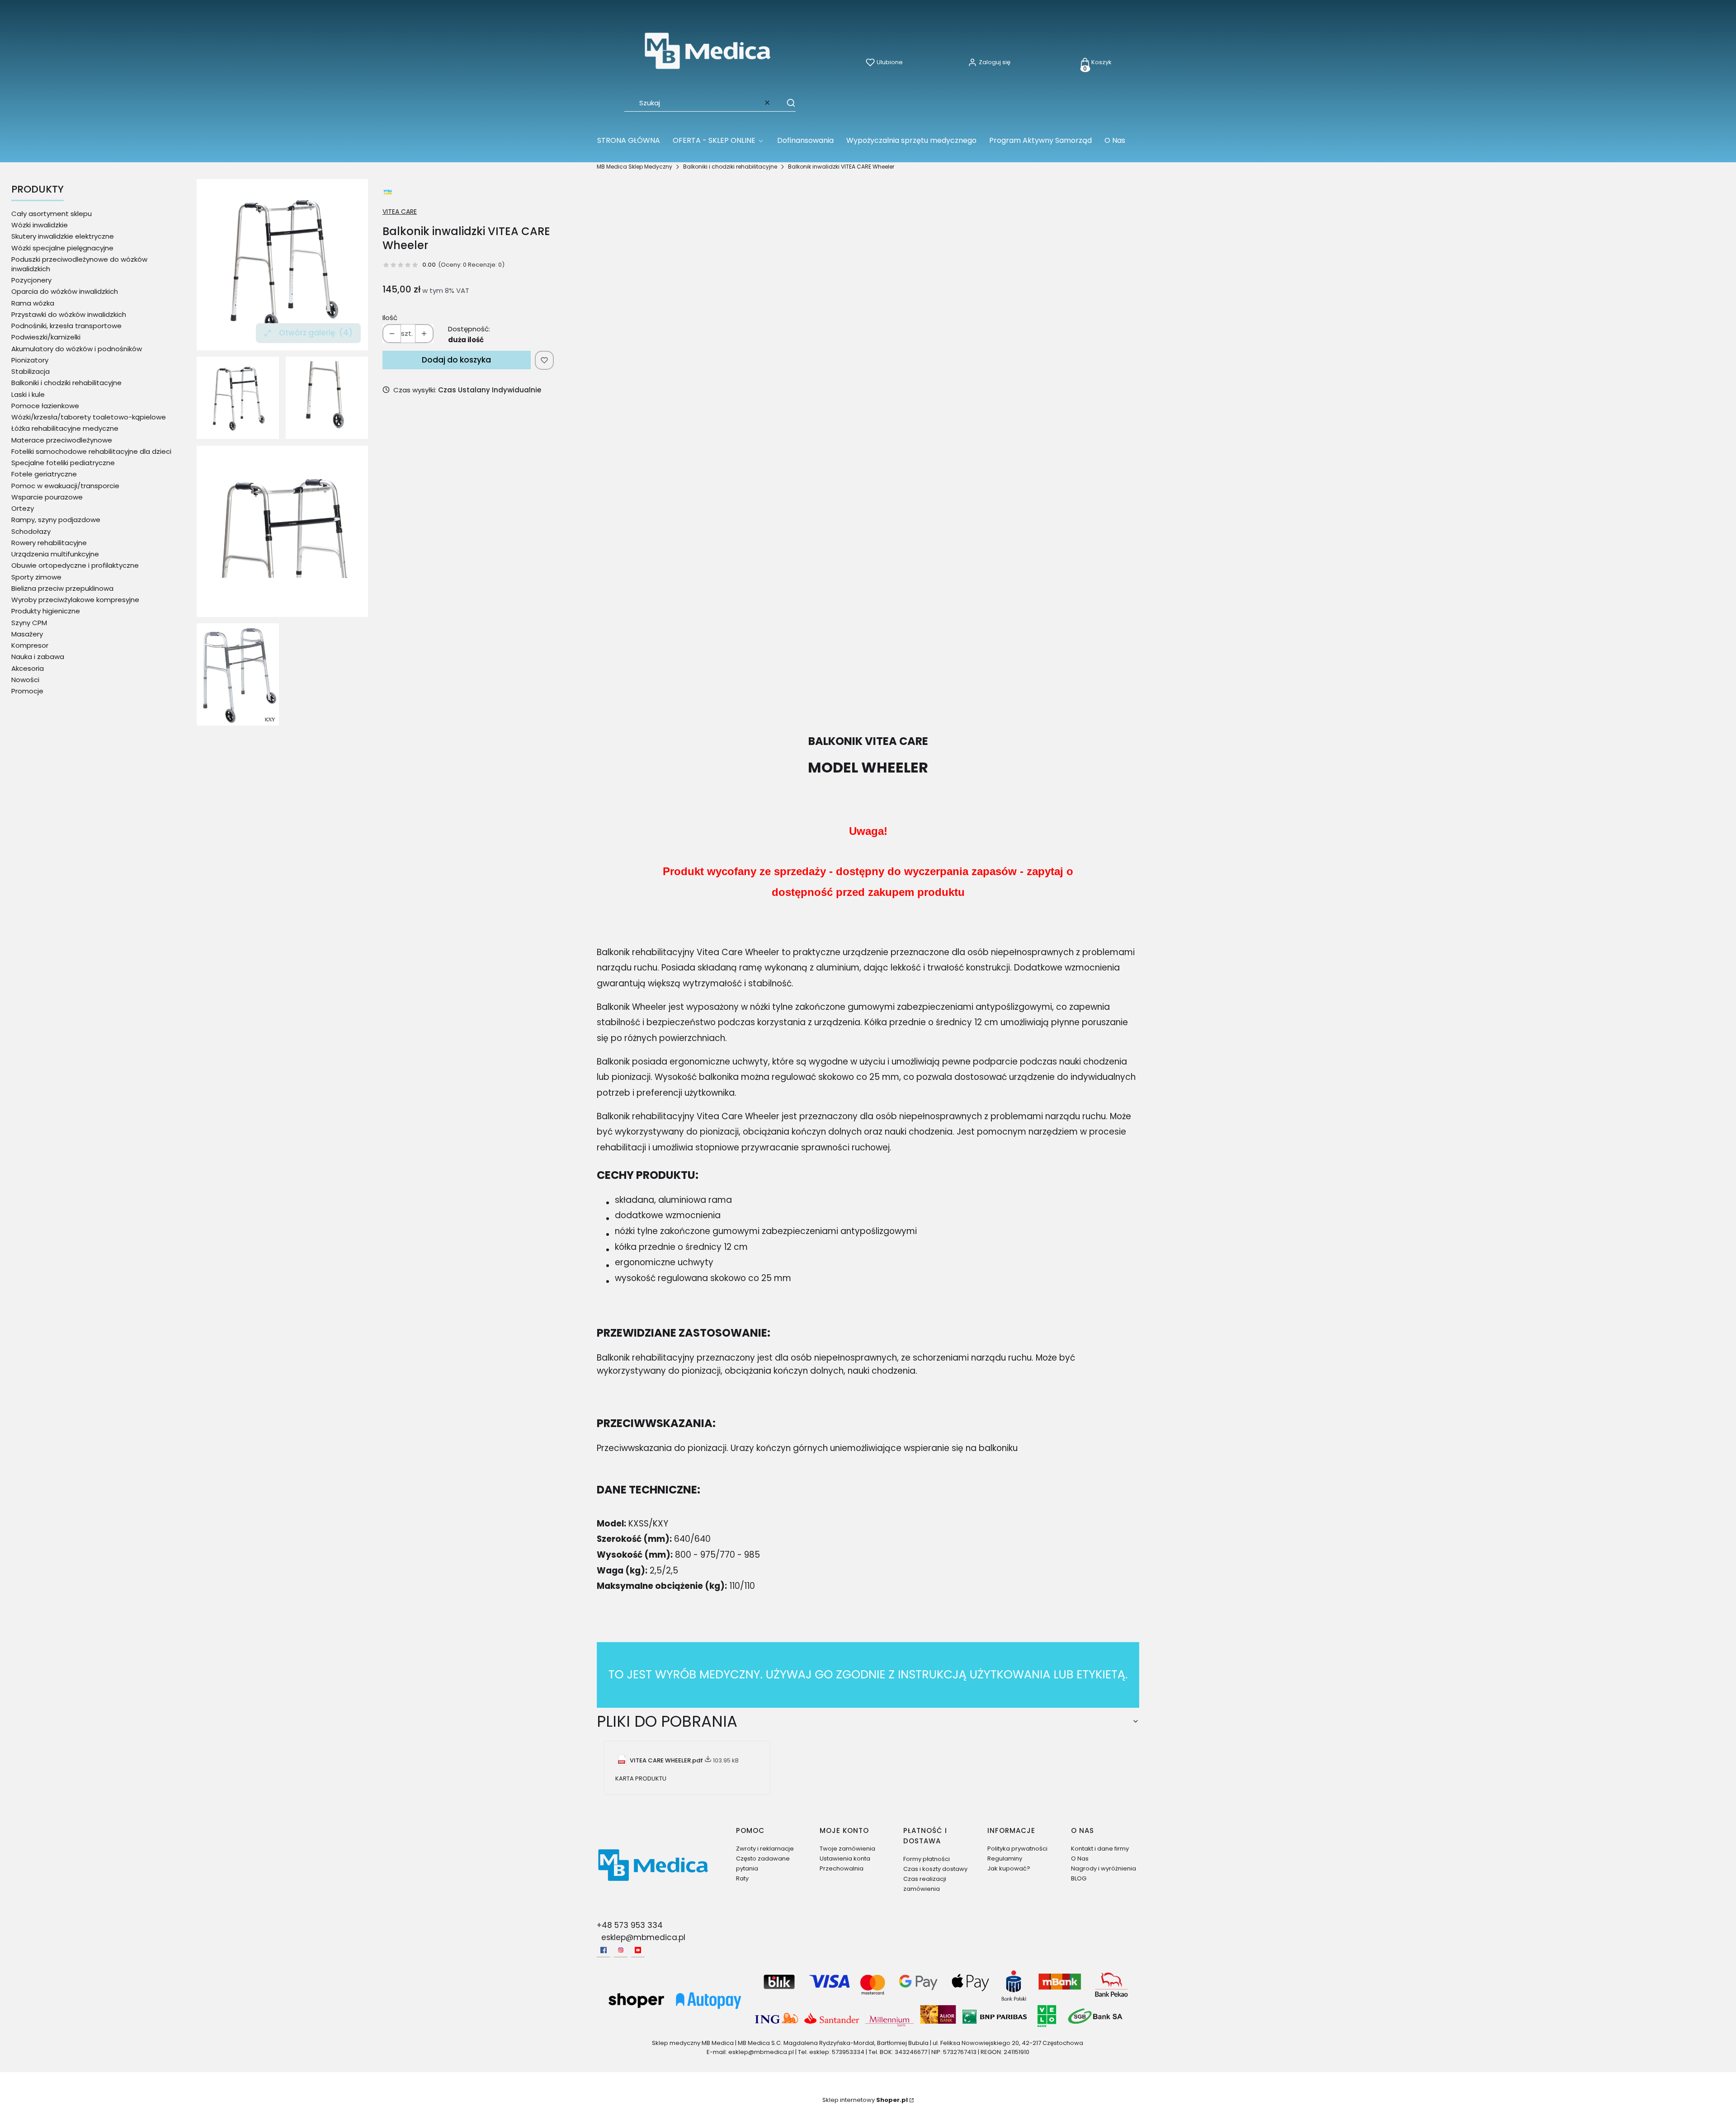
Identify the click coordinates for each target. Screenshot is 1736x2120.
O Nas (1080, 1859)
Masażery (27, 634)
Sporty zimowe (36, 577)
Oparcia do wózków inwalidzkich (65, 291)
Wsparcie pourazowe (47, 497)
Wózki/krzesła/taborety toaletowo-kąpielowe (89, 417)
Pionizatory (30, 360)
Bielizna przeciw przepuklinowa (62, 588)
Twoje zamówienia (847, 1849)
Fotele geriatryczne (44, 474)
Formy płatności (927, 1859)
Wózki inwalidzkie (40, 225)
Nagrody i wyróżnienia (1104, 1868)
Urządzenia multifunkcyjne (55, 554)
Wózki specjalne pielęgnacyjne (62, 248)
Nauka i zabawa (38, 657)
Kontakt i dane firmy (1100, 1849)
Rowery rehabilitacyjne (49, 543)
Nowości (25, 680)
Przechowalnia (842, 1868)
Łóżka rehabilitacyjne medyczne (65, 428)
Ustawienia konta (845, 1859)
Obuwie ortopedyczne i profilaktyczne (75, 565)
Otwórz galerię (316, 333)
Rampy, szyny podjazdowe (56, 520)
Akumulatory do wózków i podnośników (77, 349)
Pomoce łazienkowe (45, 406)
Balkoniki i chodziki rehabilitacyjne (730, 167)
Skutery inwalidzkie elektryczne (63, 236)
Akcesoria (28, 668)
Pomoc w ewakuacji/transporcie (65, 486)
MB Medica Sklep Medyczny (634, 167)
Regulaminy (1005, 1859)
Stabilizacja (31, 371)
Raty (742, 1878)
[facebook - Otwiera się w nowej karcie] (604, 1950)
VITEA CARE (400, 212)
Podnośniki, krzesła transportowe (66, 326)
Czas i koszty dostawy (935, 1869)
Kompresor (30, 645)
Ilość (390, 318)
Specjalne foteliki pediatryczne (63, 463)
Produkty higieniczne (46, 611)
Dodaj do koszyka (456, 360)
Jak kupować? (1009, 1868)
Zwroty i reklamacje (765, 1849)
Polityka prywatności (1017, 1849)
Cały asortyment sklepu (52, 214)
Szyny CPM (29, 623)
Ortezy (23, 508)
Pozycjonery (31, 280)
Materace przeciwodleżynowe (62, 440)
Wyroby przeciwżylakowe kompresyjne (75, 600)
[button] (787, 103)
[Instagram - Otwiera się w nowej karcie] (621, 1950)
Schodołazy (31, 531)
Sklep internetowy (865, 2100)
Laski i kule (28, 394)
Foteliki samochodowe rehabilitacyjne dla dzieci (91, 451)
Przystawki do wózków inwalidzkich (69, 314)
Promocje (27, 691)
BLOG (1079, 1878)
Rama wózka (33, 303)
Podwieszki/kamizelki (46, 337)
